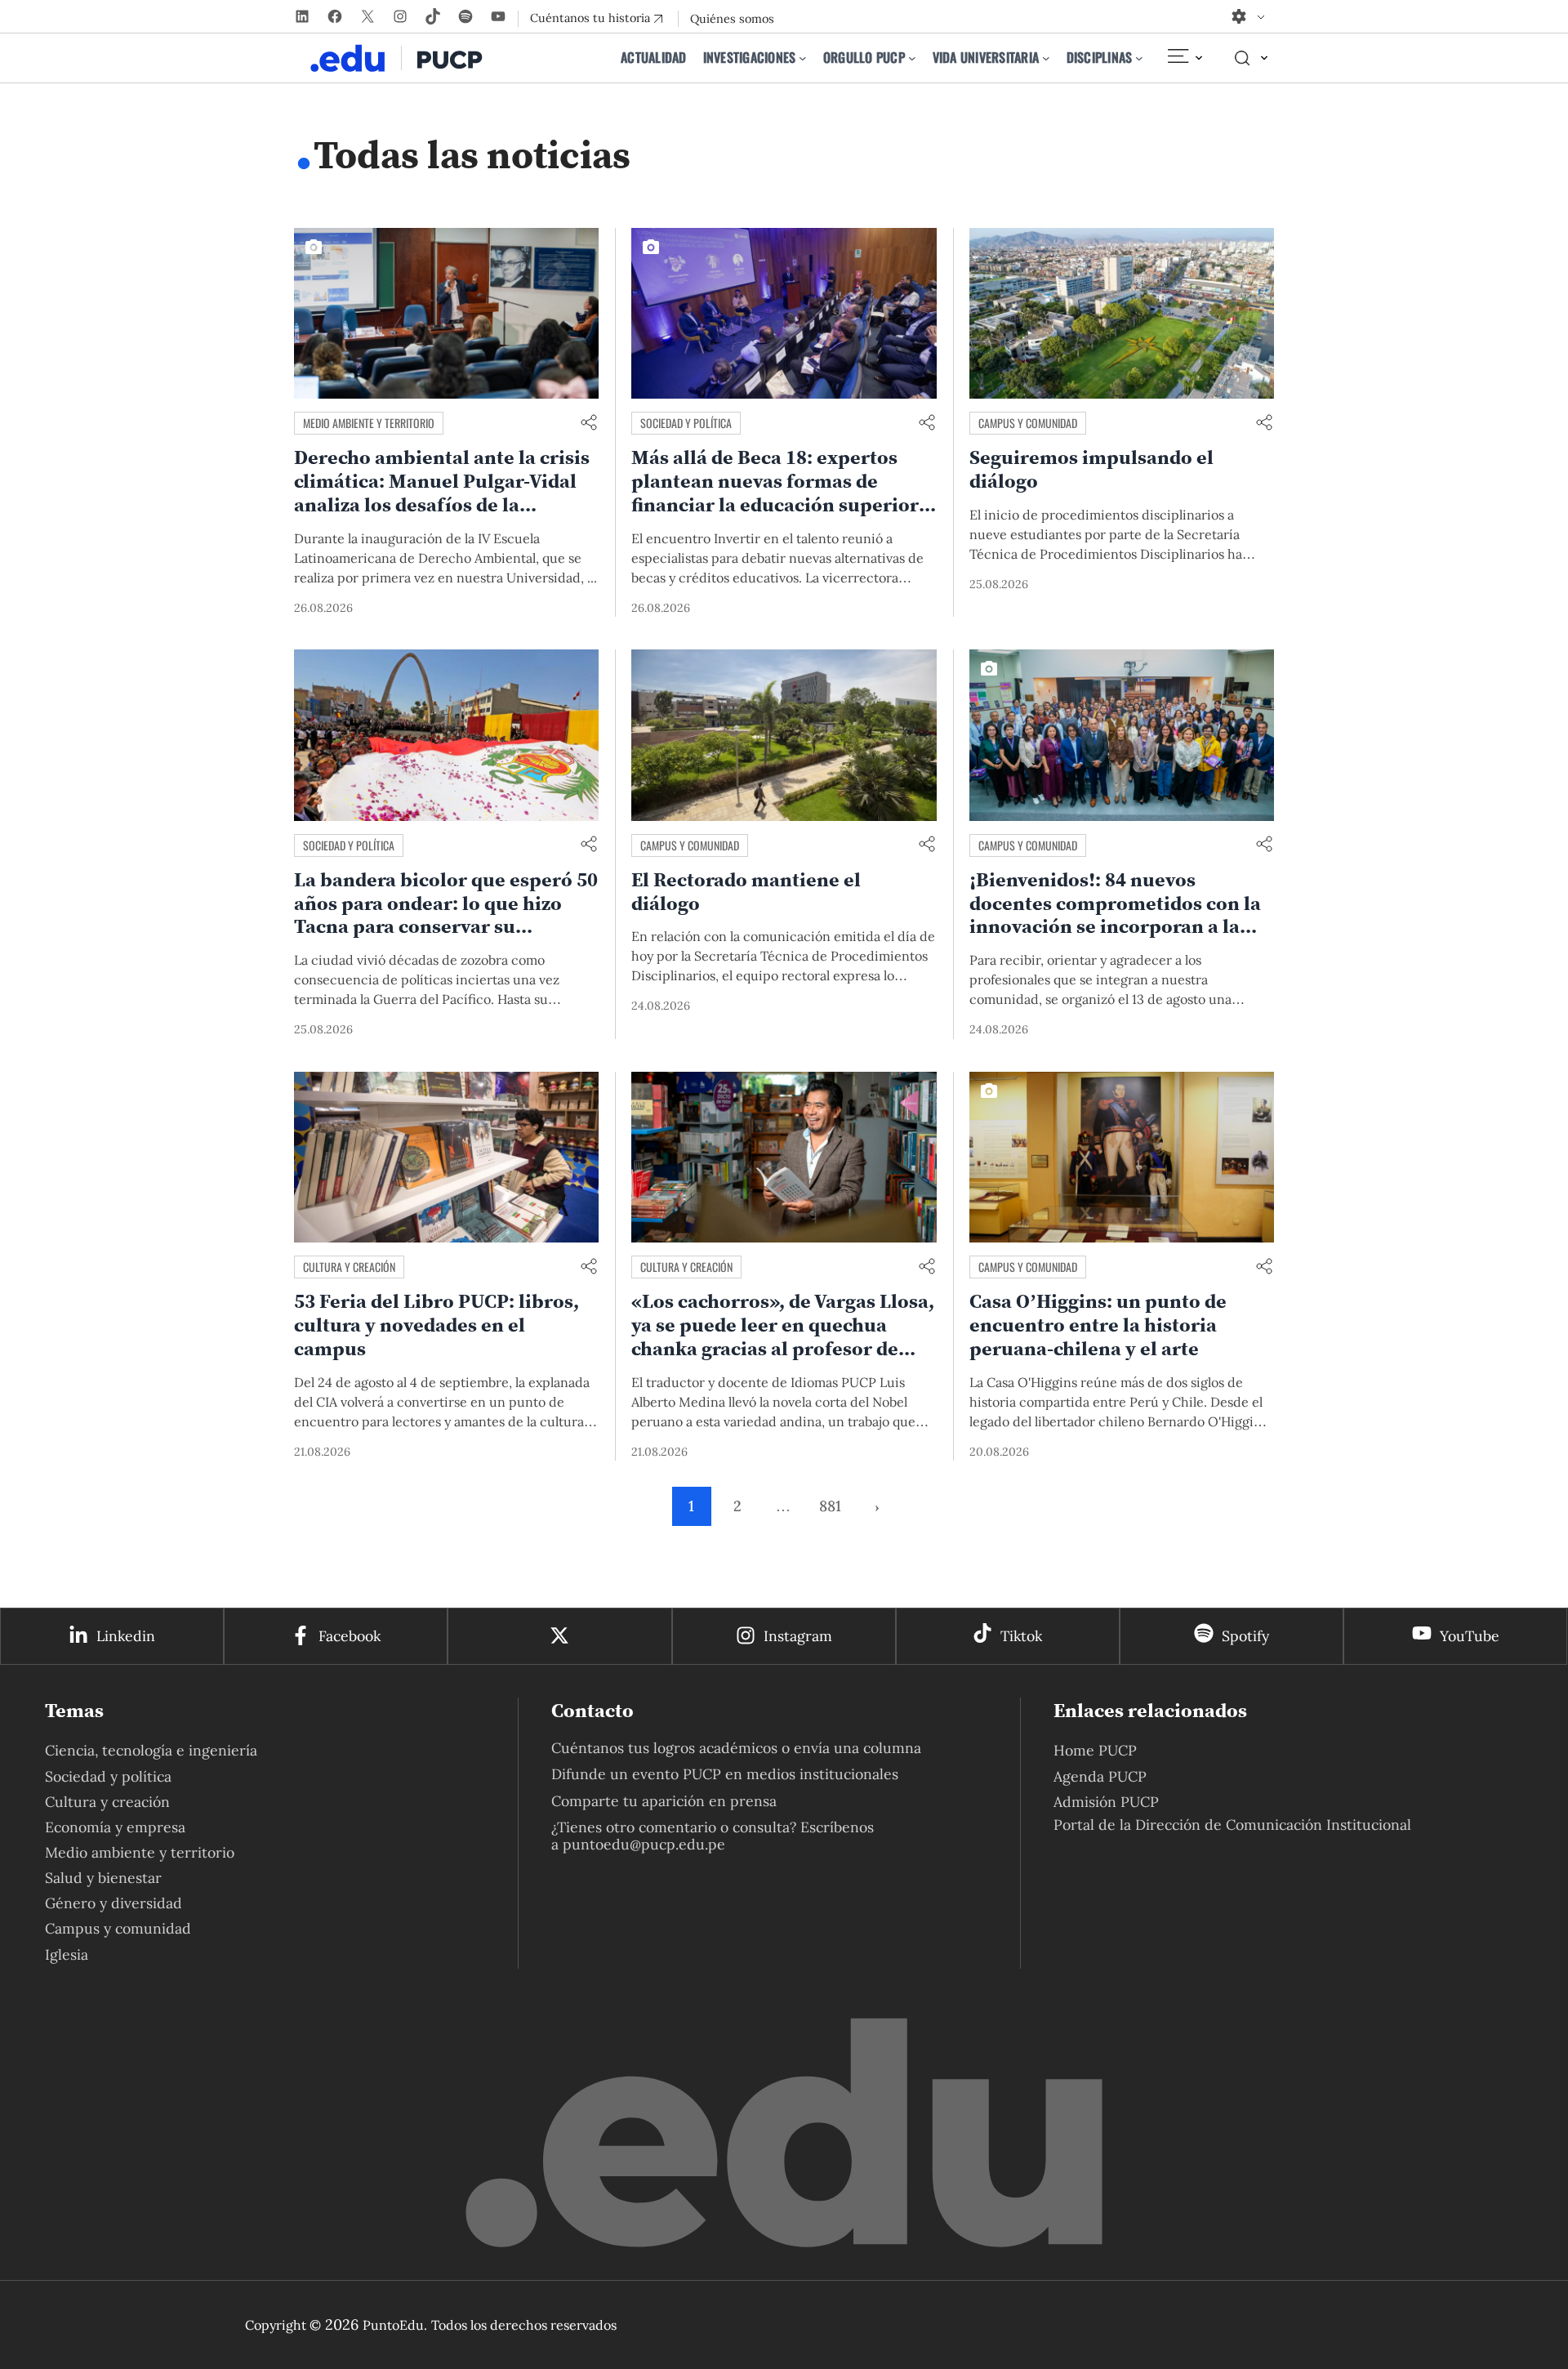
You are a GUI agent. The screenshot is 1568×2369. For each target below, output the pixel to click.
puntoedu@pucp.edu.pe (644, 1844)
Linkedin (126, 1636)
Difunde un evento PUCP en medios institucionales (725, 1774)
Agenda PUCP (1100, 1776)
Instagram (798, 1636)
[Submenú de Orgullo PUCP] (912, 58)
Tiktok (1021, 1636)
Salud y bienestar (103, 1878)
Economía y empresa (115, 1827)
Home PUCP (1095, 1750)
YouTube (1470, 1636)
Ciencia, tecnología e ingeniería (151, 1750)
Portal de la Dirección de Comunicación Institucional (1232, 1825)
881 (830, 1506)
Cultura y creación (349, 1267)
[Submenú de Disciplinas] (1139, 58)
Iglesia (67, 1954)
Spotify (1245, 1636)
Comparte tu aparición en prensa (664, 1801)
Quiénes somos (732, 19)
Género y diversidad (114, 1903)
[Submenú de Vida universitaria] (1046, 58)
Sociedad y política (686, 423)
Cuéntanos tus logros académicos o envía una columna (736, 1748)
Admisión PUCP (1106, 1802)
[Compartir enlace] (589, 424)
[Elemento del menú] (1184, 58)
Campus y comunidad (1028, 423)
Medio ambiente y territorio (369, 423)
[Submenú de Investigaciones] (803, 58)
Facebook (350, 1636)
